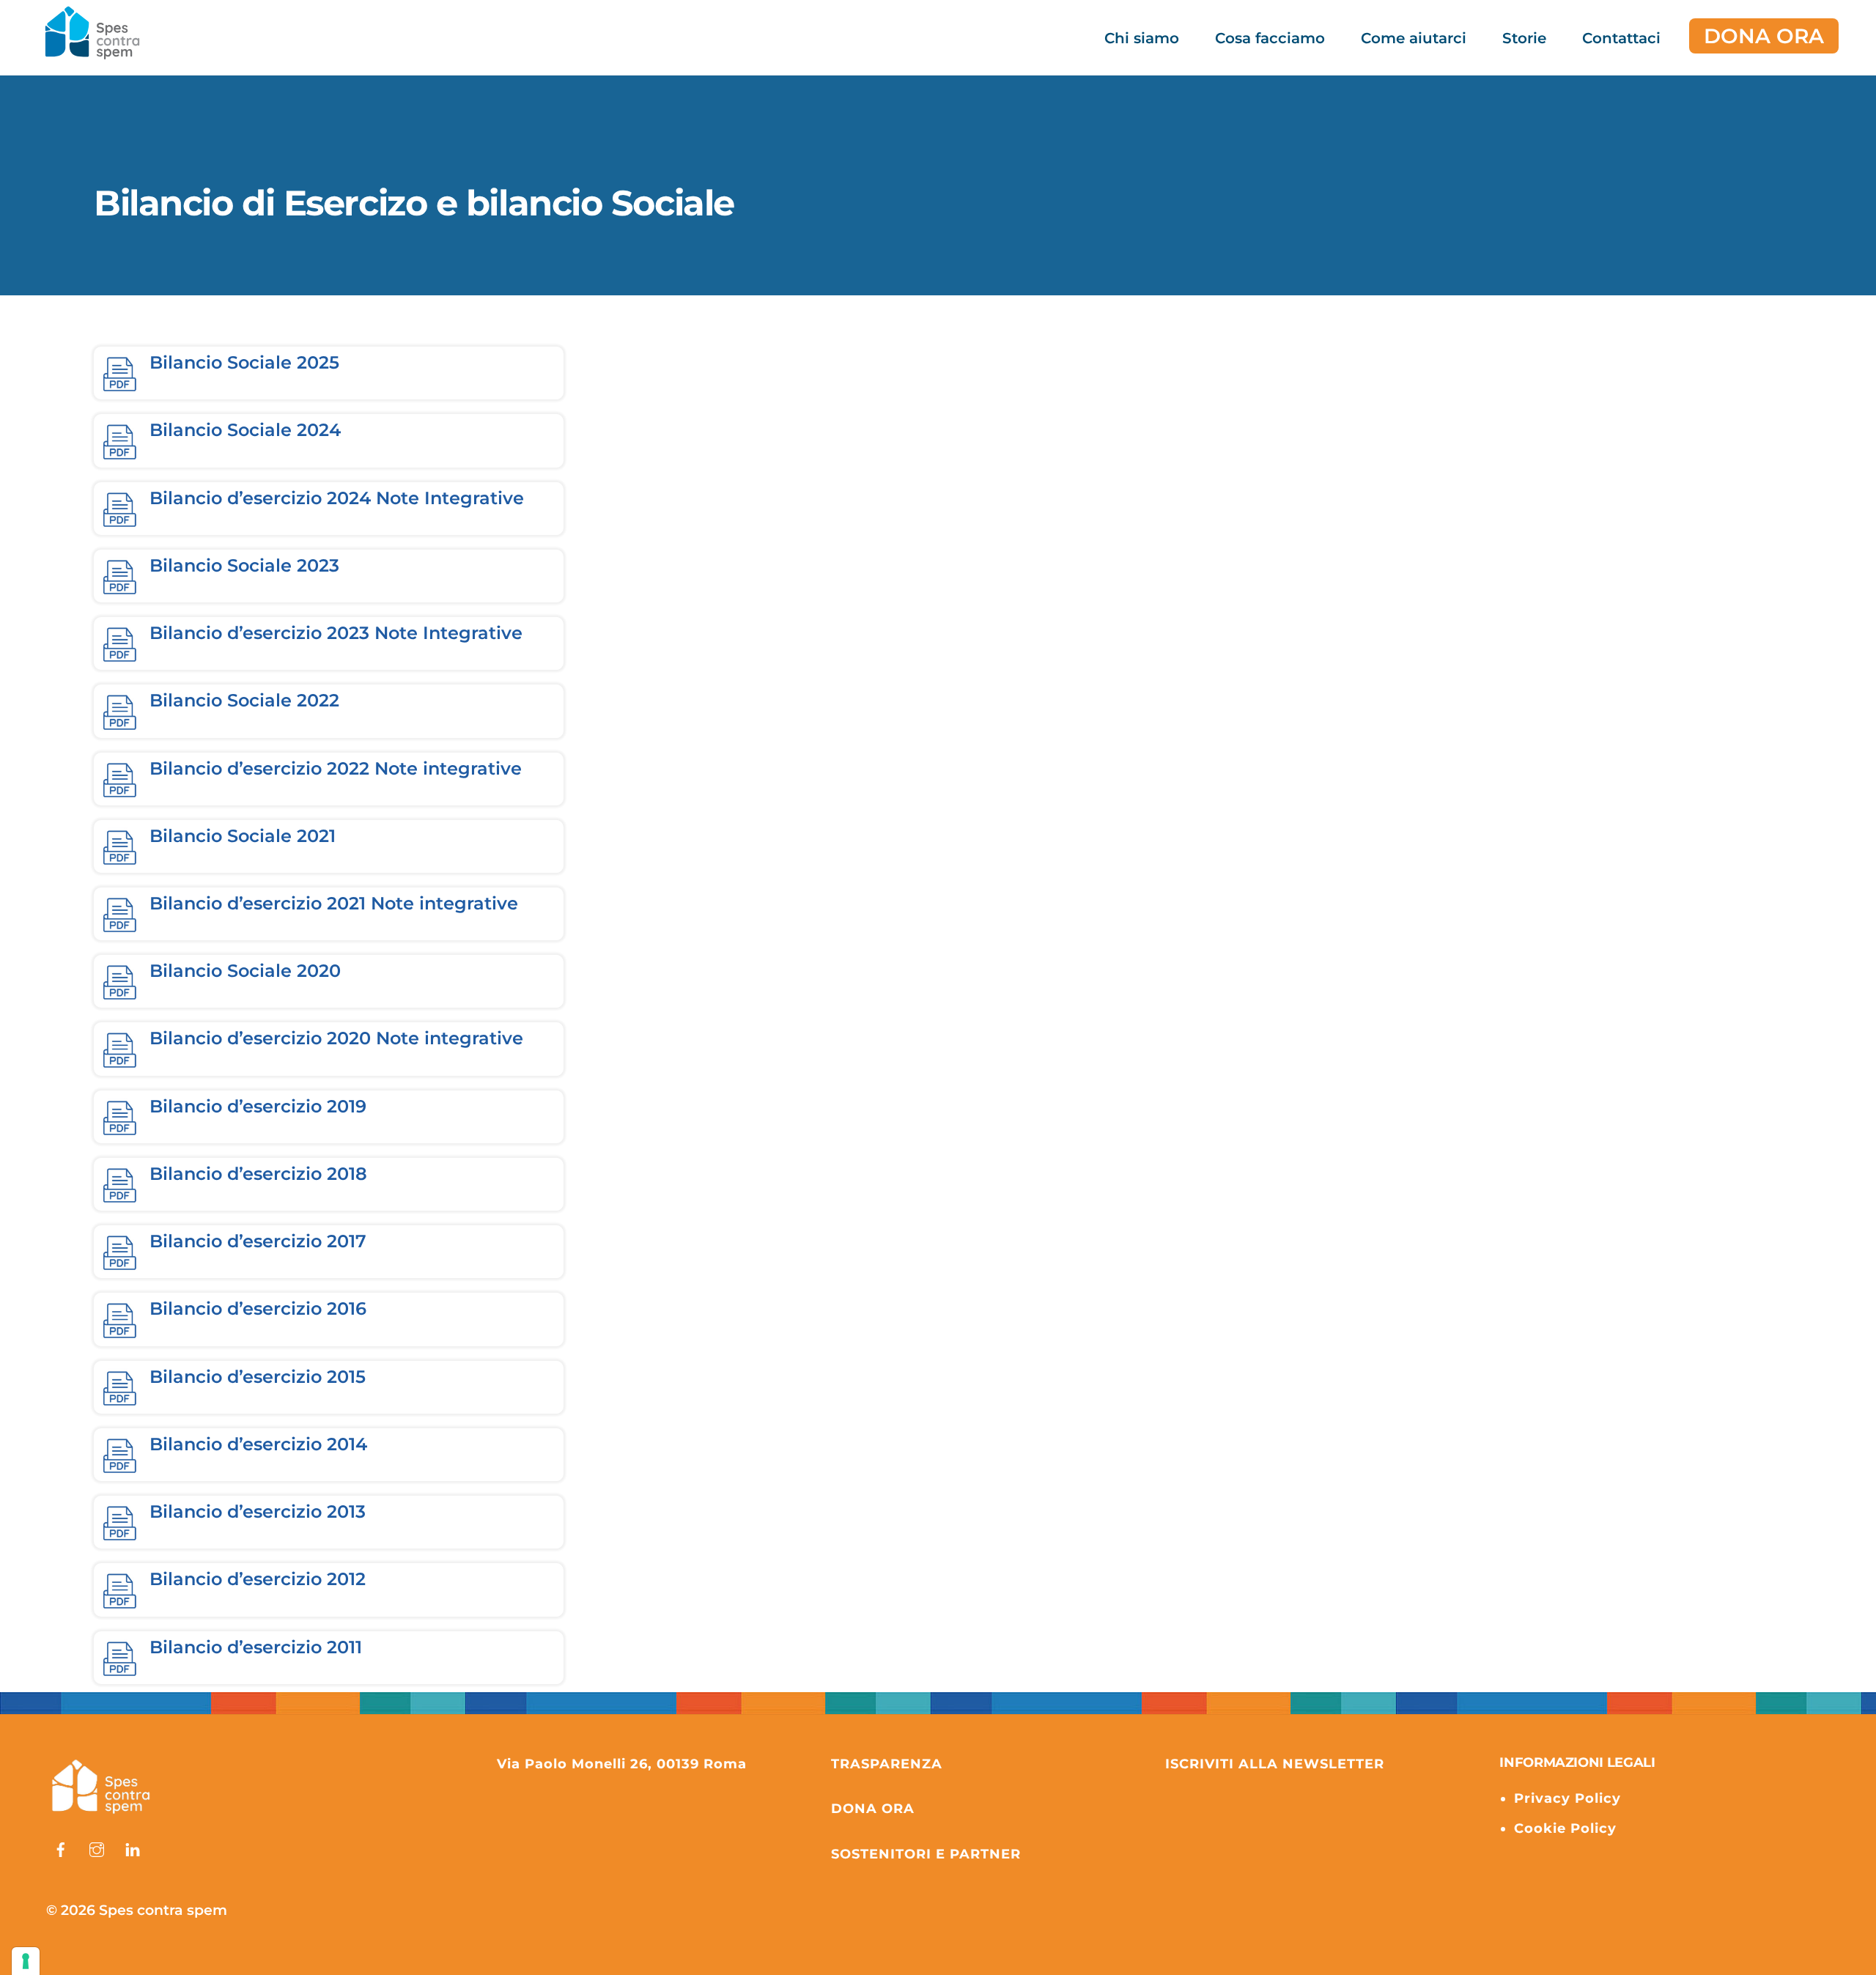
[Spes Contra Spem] (101, 1814)
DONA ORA (1764, 36)
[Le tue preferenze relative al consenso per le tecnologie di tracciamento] (26, 1961)
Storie (1524, 38)
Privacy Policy (1567, 1798)
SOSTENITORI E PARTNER (926, 1854)
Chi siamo (1142, 38)
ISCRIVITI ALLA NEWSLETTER (1275, 1764)
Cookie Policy (1565, 1828)
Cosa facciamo (1270, 38)
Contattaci (1621, 38)
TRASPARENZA (887, 1764)
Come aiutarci (1414, 38)
